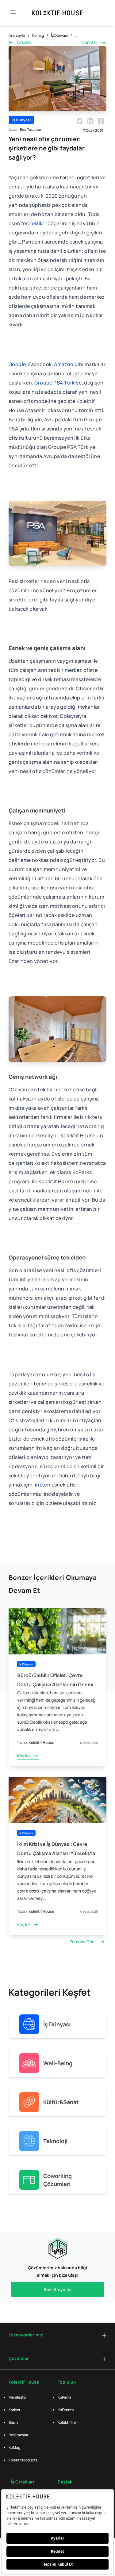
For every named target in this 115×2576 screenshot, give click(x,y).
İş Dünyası (59, 35)
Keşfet (24, 1756)
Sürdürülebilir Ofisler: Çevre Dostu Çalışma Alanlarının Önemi (55, 1680)
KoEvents (66, 2410)
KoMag (14, 2447)
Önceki (24, 42)
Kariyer (14, 2410)
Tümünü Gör (82, 1942)
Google (17, 364)
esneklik (33, 223)
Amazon (64, 364)
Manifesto (17, 2397)
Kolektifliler (67, 2422)
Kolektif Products (23, 2460)
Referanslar (18, 2435)
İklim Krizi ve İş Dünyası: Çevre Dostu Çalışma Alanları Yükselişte (56, 1849)
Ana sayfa (17, 35)
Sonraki (89, 42)
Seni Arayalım (57, 2289)
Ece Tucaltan (31, 129)
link (38, 1485)
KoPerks (64, 2397)
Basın (13, 2422)
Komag (38, 35)
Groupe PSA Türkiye (58, 383)
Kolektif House (41, 1743)
